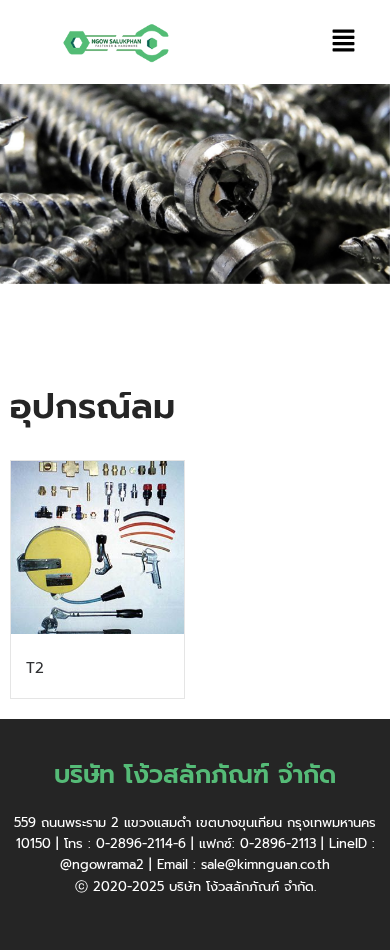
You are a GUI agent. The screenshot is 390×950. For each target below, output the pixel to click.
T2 (35, 668)
